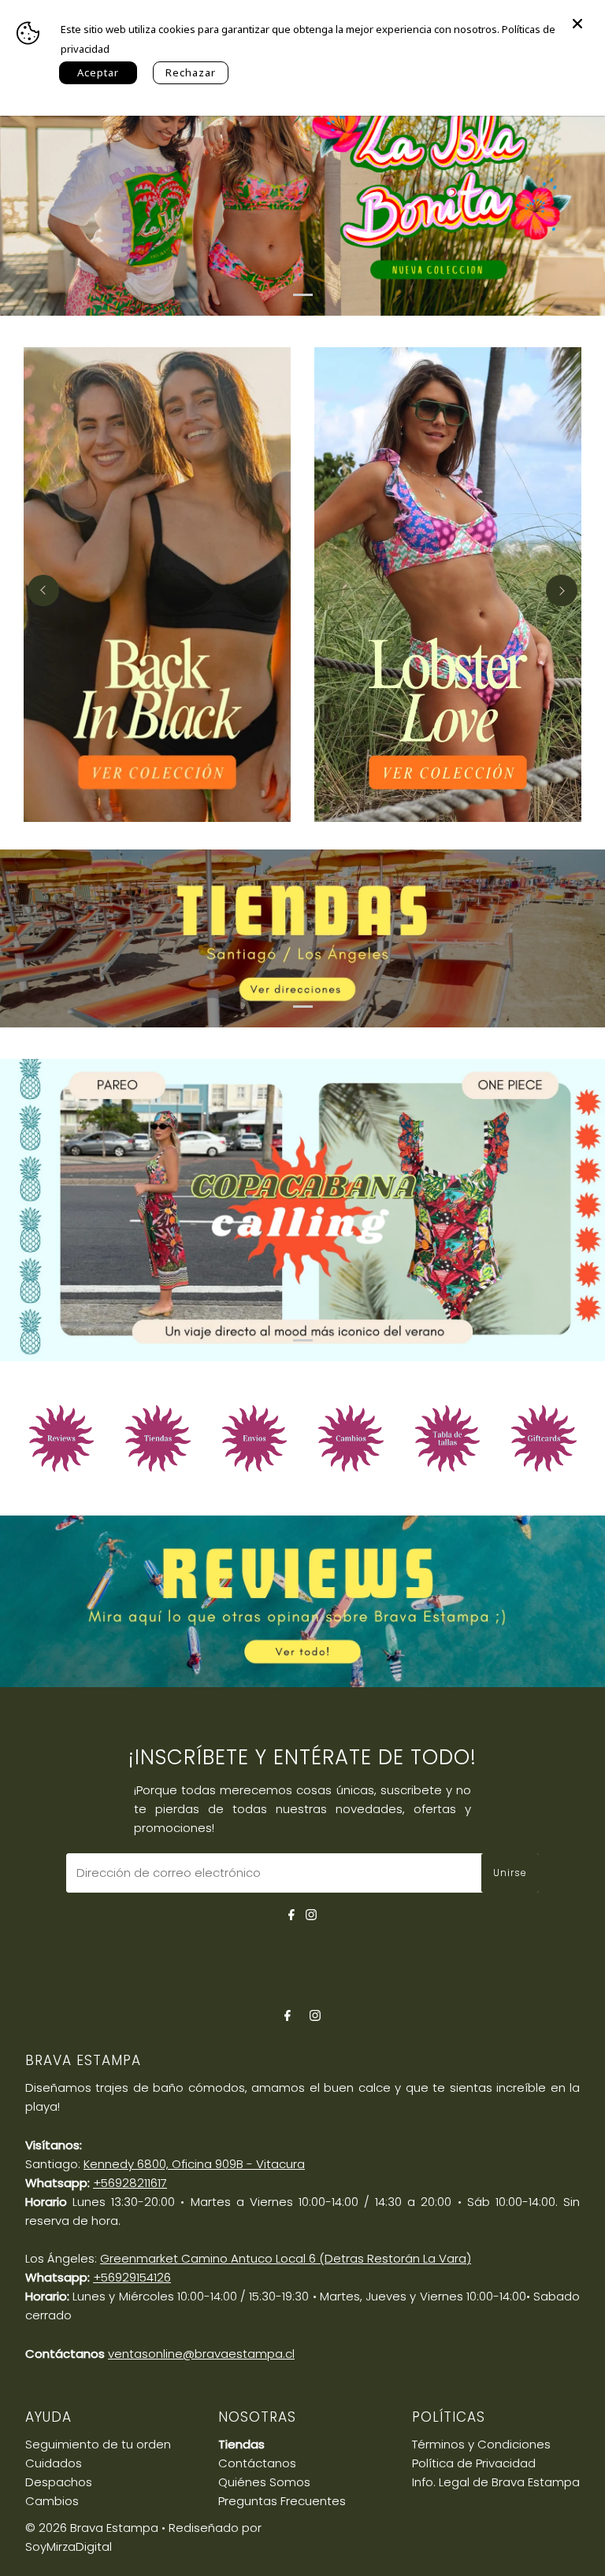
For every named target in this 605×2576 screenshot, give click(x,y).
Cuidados (54, 2463)
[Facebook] (291, 1913)
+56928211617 (130, 2183)
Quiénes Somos (264, 2482)
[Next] (562, 590)
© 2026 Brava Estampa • (95, 2528)
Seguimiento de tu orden (98, 2444)
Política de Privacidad (474, 2463)
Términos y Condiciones (481, 2444)
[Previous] (43, 590)
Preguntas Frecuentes (282, 2501)
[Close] (577, 16)
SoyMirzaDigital (69, 2546)
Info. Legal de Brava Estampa (496, 2482)
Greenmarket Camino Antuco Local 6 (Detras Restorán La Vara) (286, 2258)
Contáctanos (257, 2463)
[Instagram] (311, 1913)
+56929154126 (132, 2277)
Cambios (52, 2501)
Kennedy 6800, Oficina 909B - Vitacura (194, 2164)
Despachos (59, 2482)
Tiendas (241, 2444)
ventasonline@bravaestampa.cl (201, 2354)
